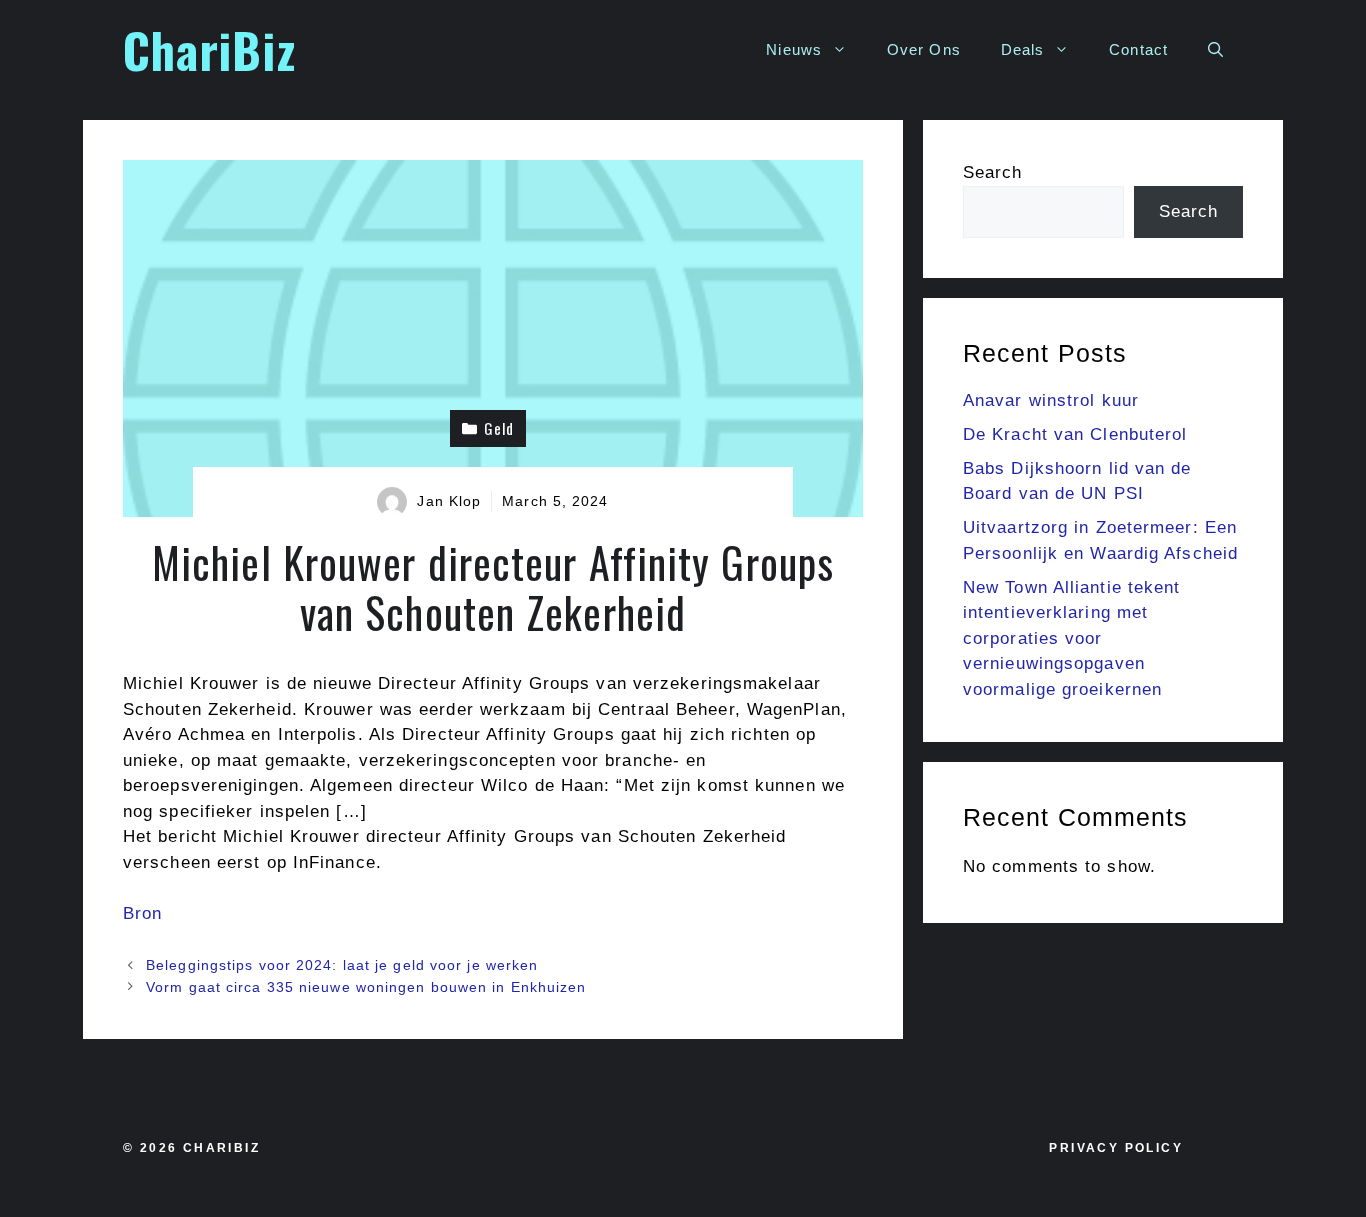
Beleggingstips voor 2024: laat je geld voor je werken (342, 965)
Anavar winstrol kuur (1051, 400)
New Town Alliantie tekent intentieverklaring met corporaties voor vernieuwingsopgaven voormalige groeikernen (1072, 638)
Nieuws (794, 49)
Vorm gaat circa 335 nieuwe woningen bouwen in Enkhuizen (366, 987)
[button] (1215, 50)
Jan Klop (449, 501)
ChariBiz (209, 49)
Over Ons (924, 49)
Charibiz (221, 1148)
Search (993, 172)
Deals (1023, 49)
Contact (1138, 49)
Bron (142, 913)
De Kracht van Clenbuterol (1075, 434)
